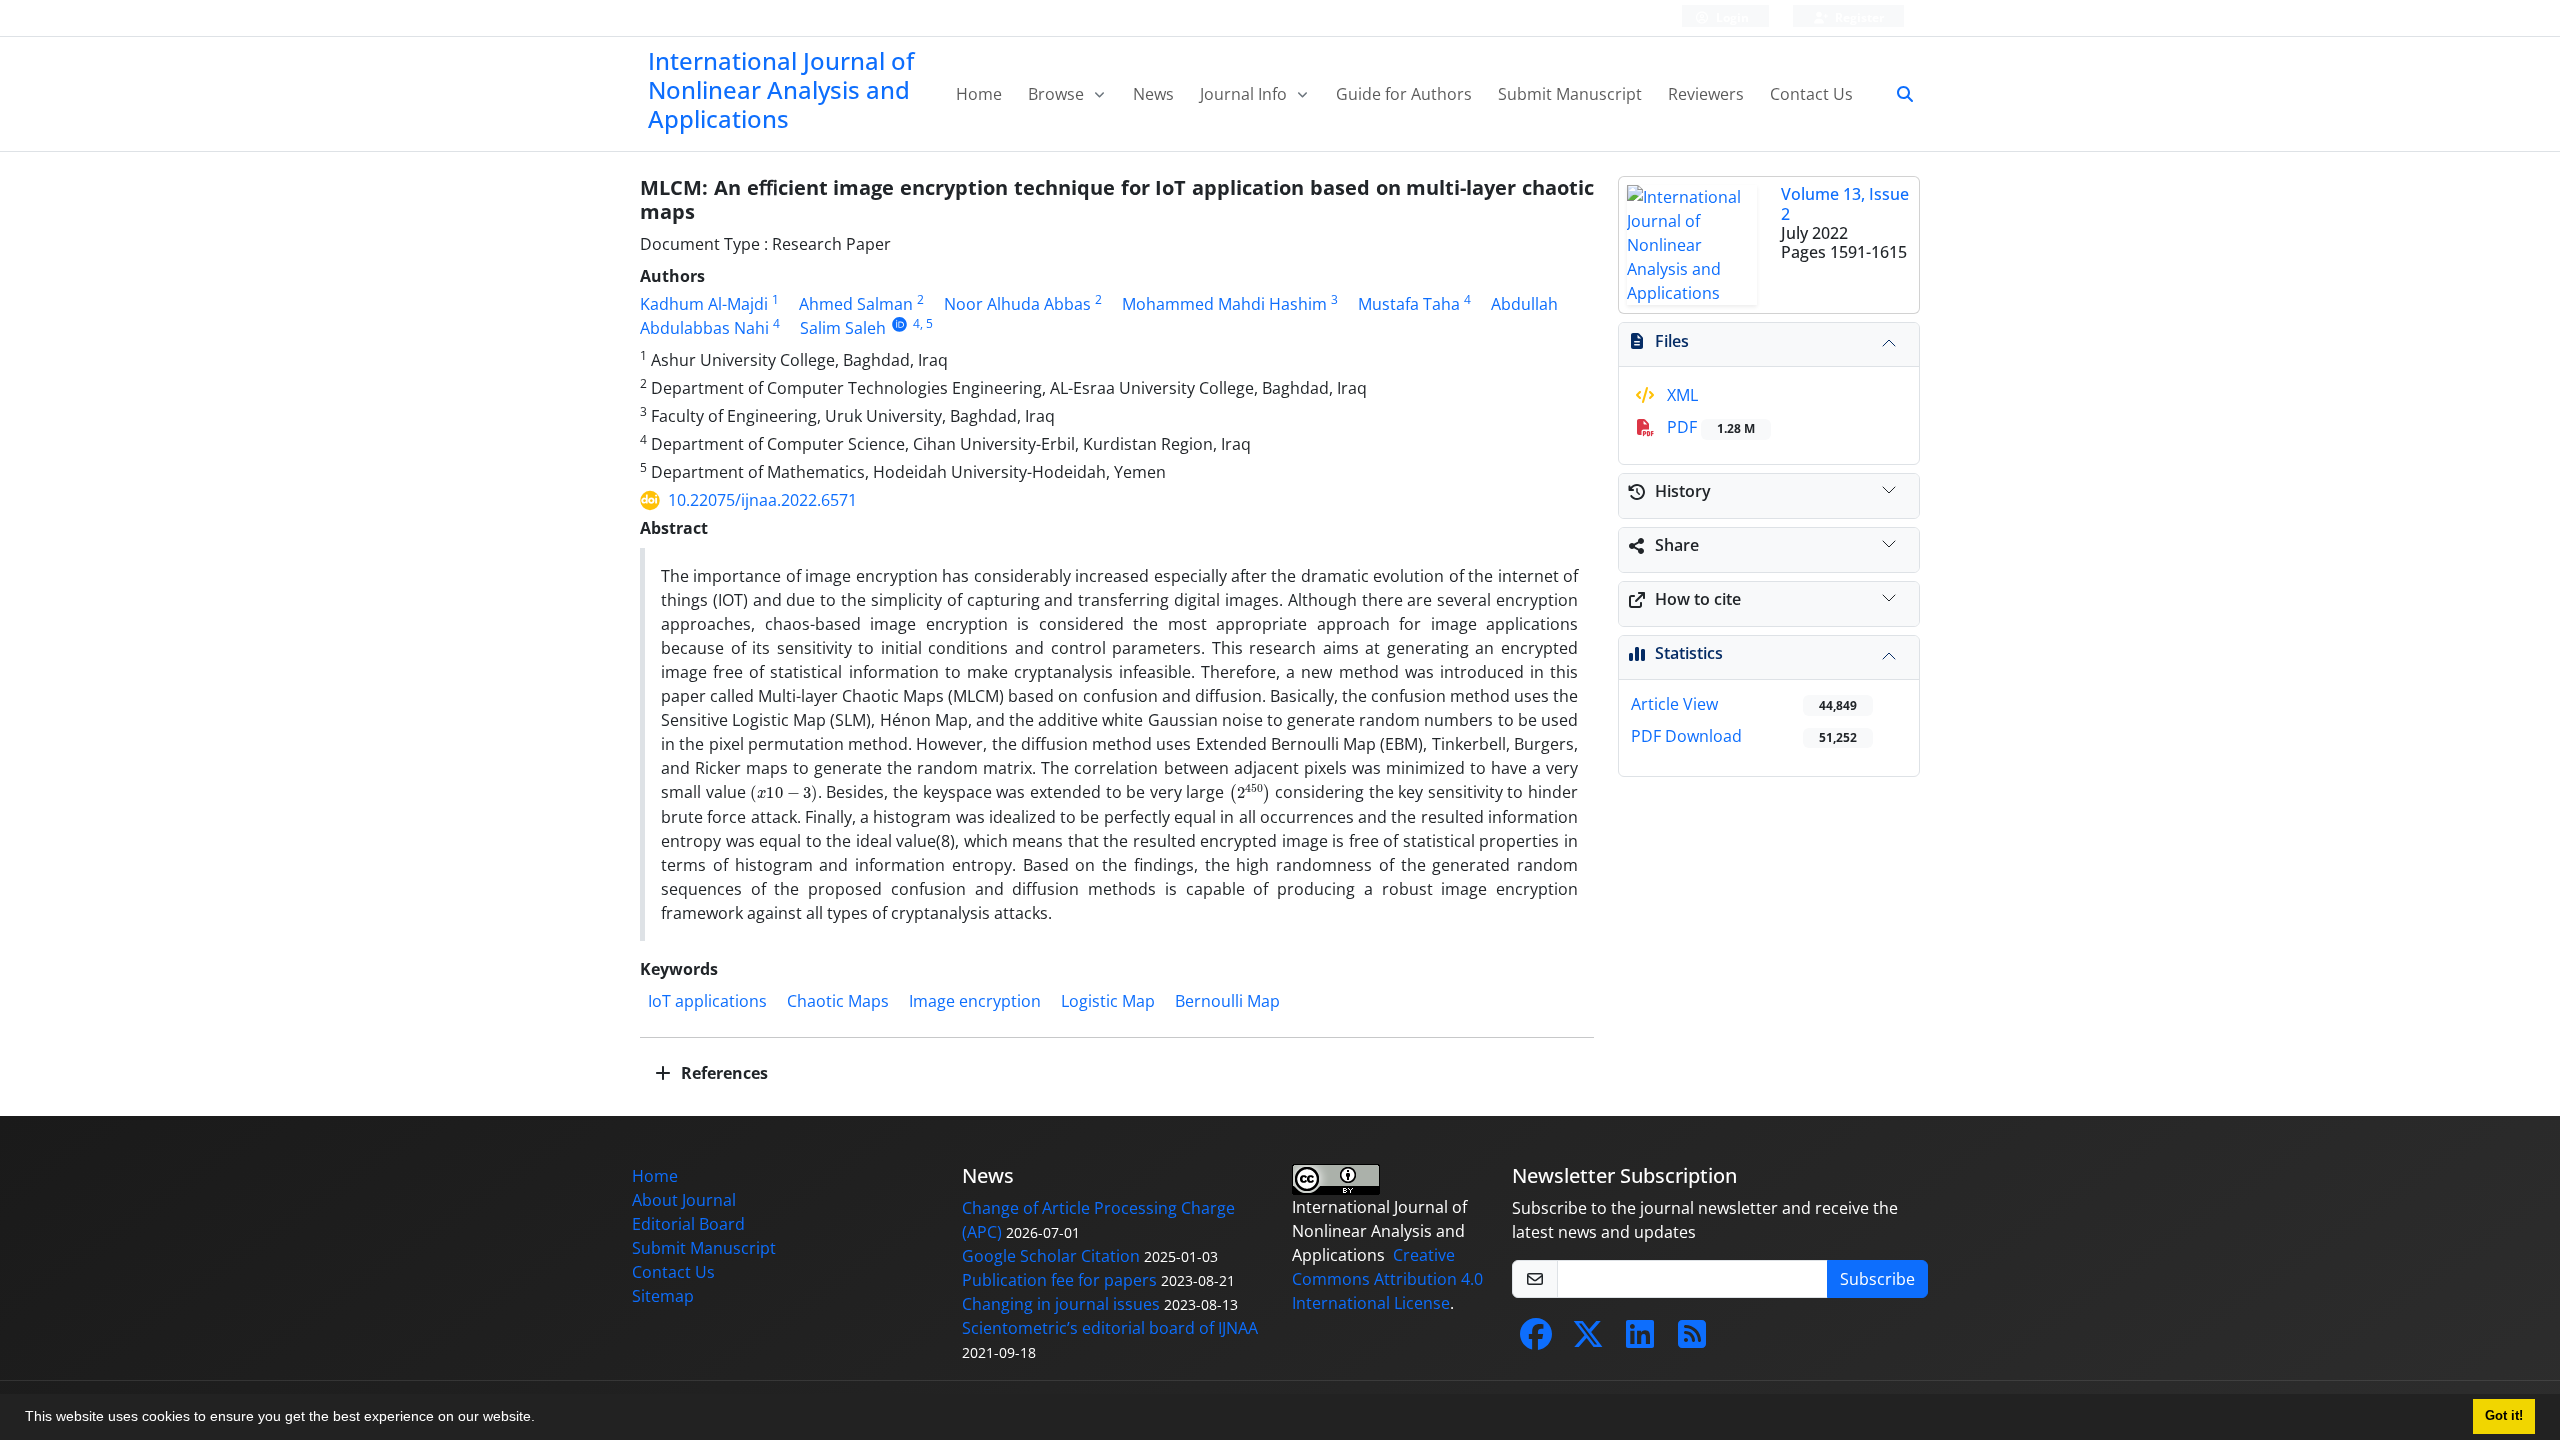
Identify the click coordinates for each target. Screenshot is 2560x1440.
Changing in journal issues (1061, 1304)
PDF (1709, 427)
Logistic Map (1108, 1001)
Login (1731, 17)
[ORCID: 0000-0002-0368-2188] (899, 323)
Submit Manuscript (1570, 94)
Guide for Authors (1404, 94)
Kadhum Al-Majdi (704, 304)
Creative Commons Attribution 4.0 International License (1387, 1279)
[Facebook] (1536, 1340)
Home (979, 94)
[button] (542, 1419)
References (722, 1073)
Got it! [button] (2504, 1416)
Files (1672, 341)
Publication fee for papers (1059, 1280)
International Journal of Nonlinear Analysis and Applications (781, 89)
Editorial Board (688, 1224)
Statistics (1689, 653)
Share (1677, 545)
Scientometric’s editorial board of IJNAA (1110, 1328)
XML (1680, 395)
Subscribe (1877, 1279)
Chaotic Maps (838, 1001)
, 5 (926, 323)
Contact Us (1811, 94)
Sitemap (663, 1296)
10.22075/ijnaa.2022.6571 (762, 500)
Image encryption (975, 1001)
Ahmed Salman (856, 304)
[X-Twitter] (1588, 1340)
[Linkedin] (1640, 1340)
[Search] (1897, 94)
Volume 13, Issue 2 (1845, 203)
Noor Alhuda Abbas (1017, 304)
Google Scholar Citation (1051, 1256)
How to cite (1698, 599)
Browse (1058, 94)
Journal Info (1245, 94)
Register (1858, 17)
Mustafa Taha (1409, 304)
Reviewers (1706, 94)
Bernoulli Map (1227, 1001)
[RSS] (1692, 1340)
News (1153, 94)
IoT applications (707, 1001)
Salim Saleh (843, 328)
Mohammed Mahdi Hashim (1224, 304)
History (1683, 491)
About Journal (684, 1200)
